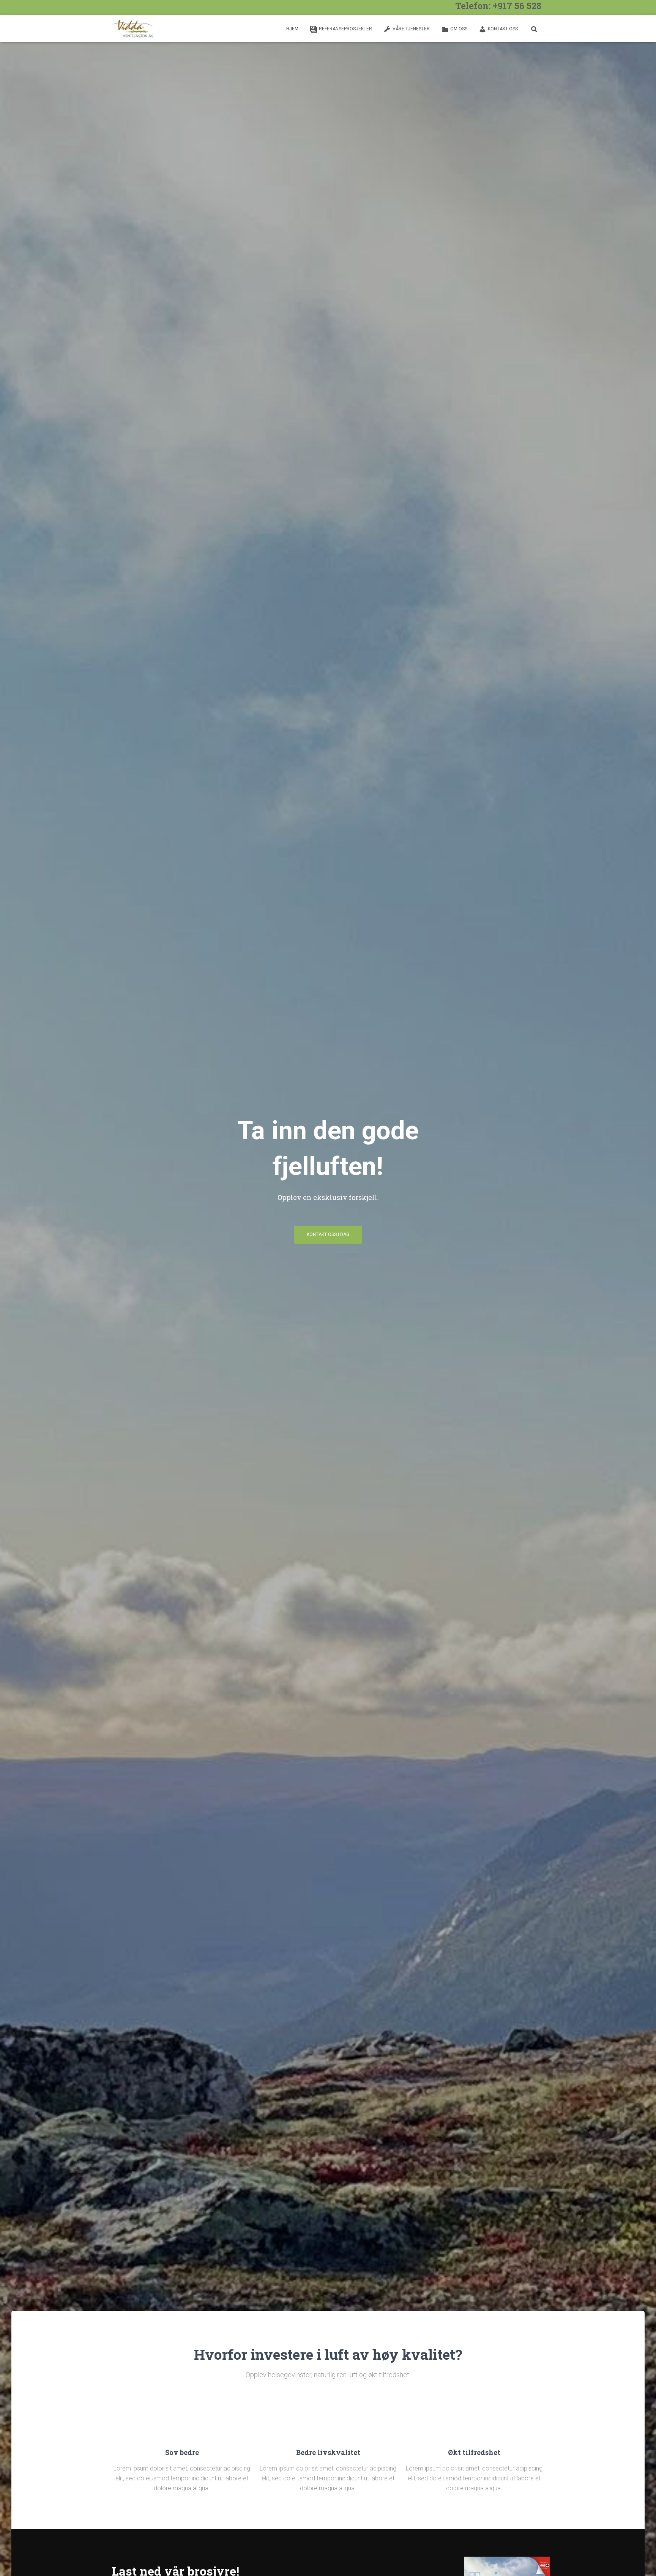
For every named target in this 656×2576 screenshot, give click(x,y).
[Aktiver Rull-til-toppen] (641, 2561)
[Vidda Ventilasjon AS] (133, 29)
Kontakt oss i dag (328, 1234)
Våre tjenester (411, 29)
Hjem (292, 29)
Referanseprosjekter (345, 29)
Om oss (459, 29)
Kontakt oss (503, 29)
